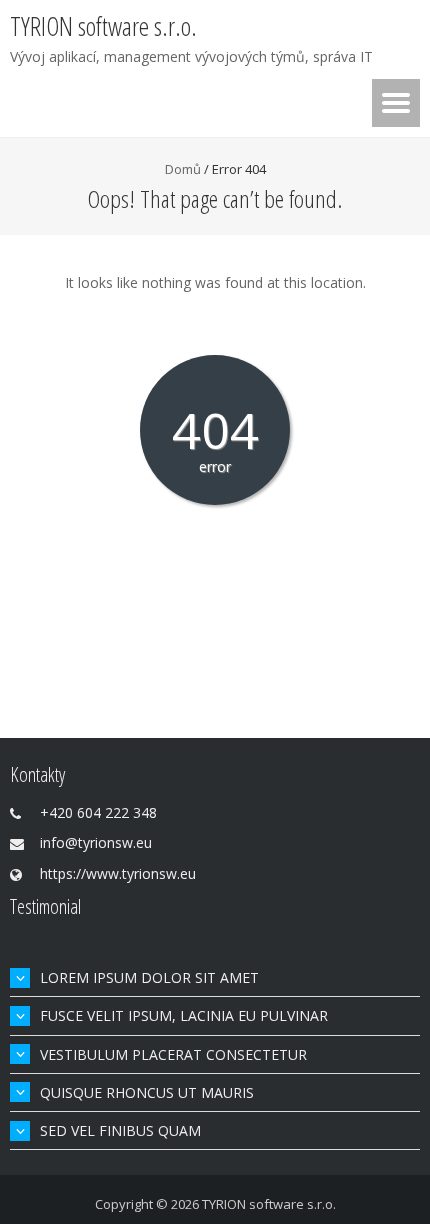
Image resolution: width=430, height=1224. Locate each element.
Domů (183, 169)
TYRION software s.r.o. (269, 1204)
